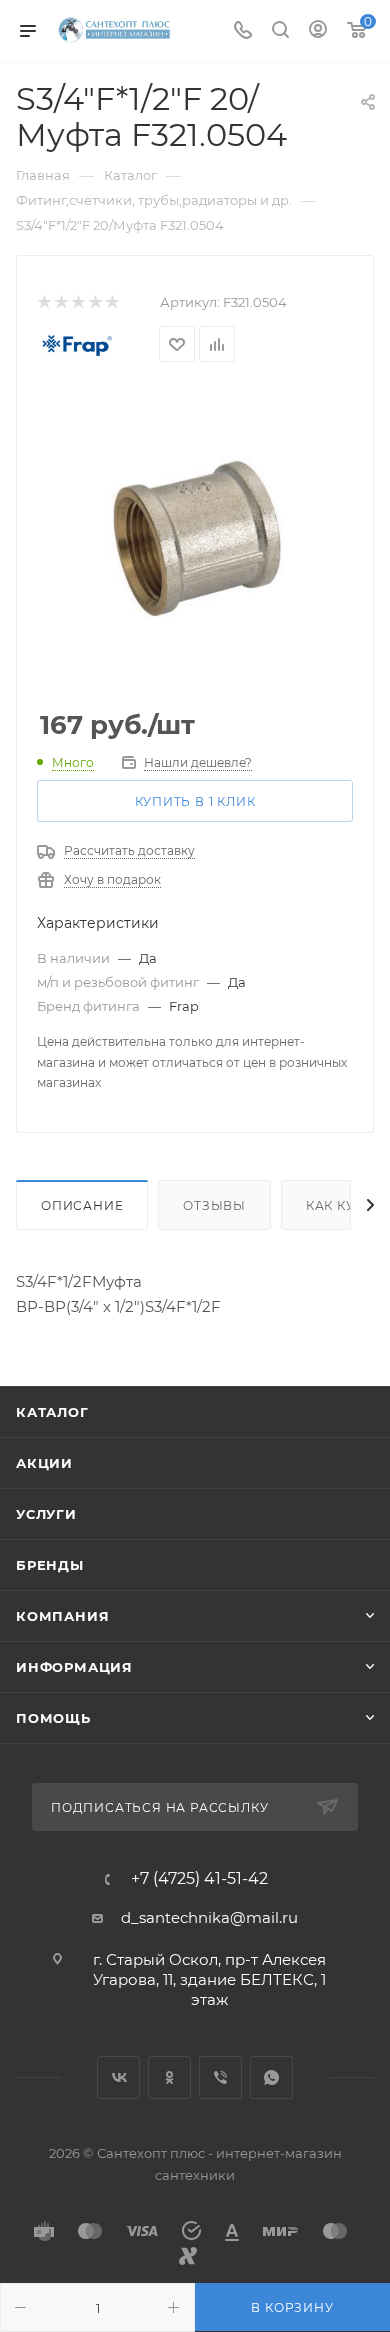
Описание (82, 1205)
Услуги (46, 1514)
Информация (74, 1667)
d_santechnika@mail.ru (209, 1917)
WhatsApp (271, 2077)
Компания (62, 1616)
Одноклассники (169, 2077)
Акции (44, 1463)
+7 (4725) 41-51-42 (199, 1879)
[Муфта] (195, 537)
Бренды (50, 1565)
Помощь (53, 1718)
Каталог (52, 1412)
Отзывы (214, 1205)
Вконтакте (118, 2077)
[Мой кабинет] (318, 31)
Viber (220, 2077)
